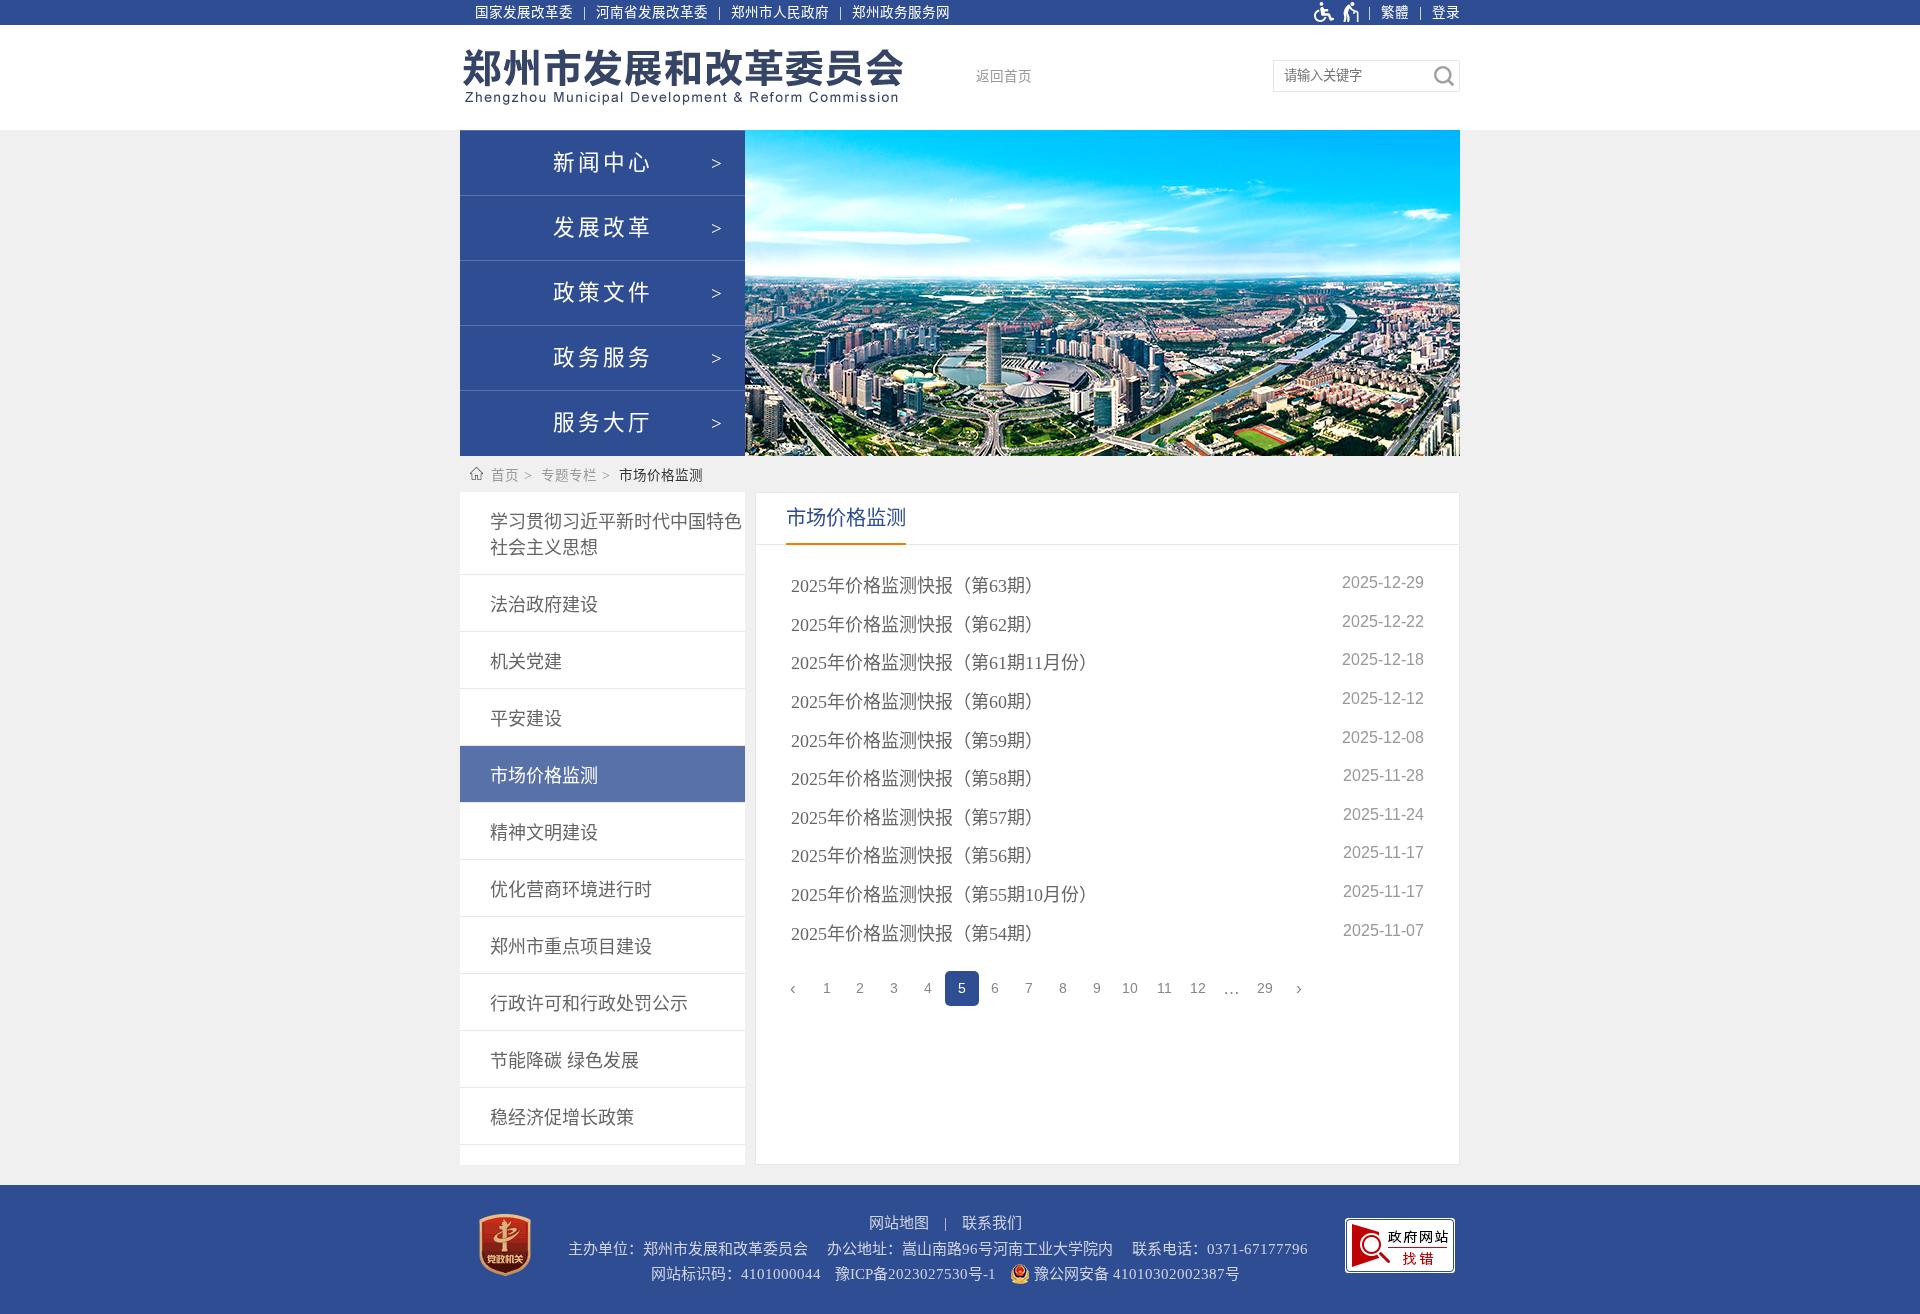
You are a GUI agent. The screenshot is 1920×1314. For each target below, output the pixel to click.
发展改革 (603, 228)
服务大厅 (603, 423)
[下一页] (1299, 988)
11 (1164, 988)
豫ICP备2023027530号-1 (915, 1274)
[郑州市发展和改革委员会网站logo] (683, 77)
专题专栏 (569, 475)
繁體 (1395, 12)
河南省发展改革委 (652, 12)
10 (1130, 988)
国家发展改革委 (524, 12)
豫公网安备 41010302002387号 (1135, 1274)
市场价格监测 (661, 475)
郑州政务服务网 (901, 12)
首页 (505, 475)
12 (1198, 988)
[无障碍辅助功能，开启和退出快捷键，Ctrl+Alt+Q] (1337, 12)
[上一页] (793, 988)
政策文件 (603, 293)
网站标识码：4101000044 (736, 1274)
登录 (1446, 12)
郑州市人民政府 (780, 12)
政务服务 (603, 358)
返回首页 (1004, 76)
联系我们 (992, 1223)
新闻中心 (603, 163)
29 (1265, 988)
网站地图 (899, 1223)
